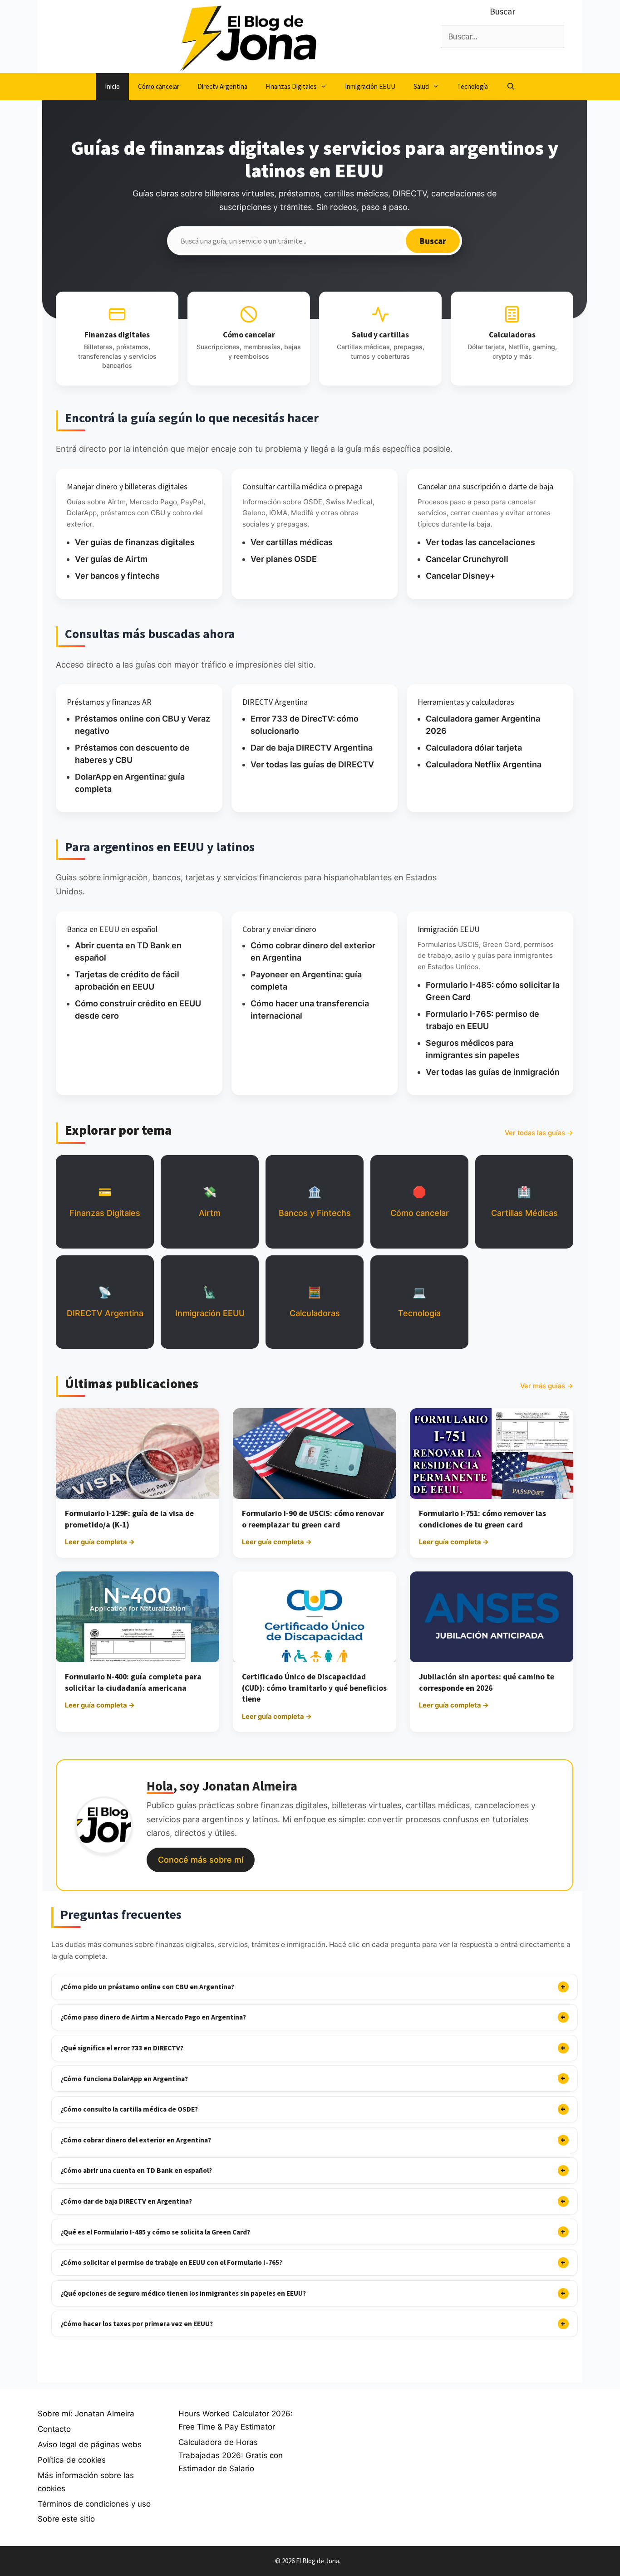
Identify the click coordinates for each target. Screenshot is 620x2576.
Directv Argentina (222, 86)
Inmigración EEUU (370, 86)
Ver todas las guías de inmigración (493, 1072)
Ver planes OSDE (284, 559)
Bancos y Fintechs (315, 1202)
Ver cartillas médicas (292, 542)
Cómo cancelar (159, 86)
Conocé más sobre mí (201, 1860)
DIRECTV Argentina (105, 1302)
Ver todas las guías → (539, 1133)
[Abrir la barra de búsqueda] (510, 87)
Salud (421, 86)
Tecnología (472, 86)
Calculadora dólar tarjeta (474, 748)
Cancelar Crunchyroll (467, 559)
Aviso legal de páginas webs (90, 2444)
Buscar (433, 241)
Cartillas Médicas (524, 1202)
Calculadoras (315, 1302)
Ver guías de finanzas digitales (135, 542)
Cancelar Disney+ (460, 576)
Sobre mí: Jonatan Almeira (86, 2414)
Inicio (112, 86)
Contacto (54, 2429)
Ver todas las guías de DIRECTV (312, 764)
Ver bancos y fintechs (117, 576)
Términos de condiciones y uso (94, 2504)
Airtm (210, 1202)
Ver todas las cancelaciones (480, 542)
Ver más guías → (547, 1386)
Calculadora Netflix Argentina (484, 764)
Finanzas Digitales (291, 86)
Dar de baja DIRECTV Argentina (312, 748)
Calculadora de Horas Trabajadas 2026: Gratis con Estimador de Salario (231, 2455)
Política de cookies (72, 2460)
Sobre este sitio (66, 2519)
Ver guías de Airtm (111, 559)
